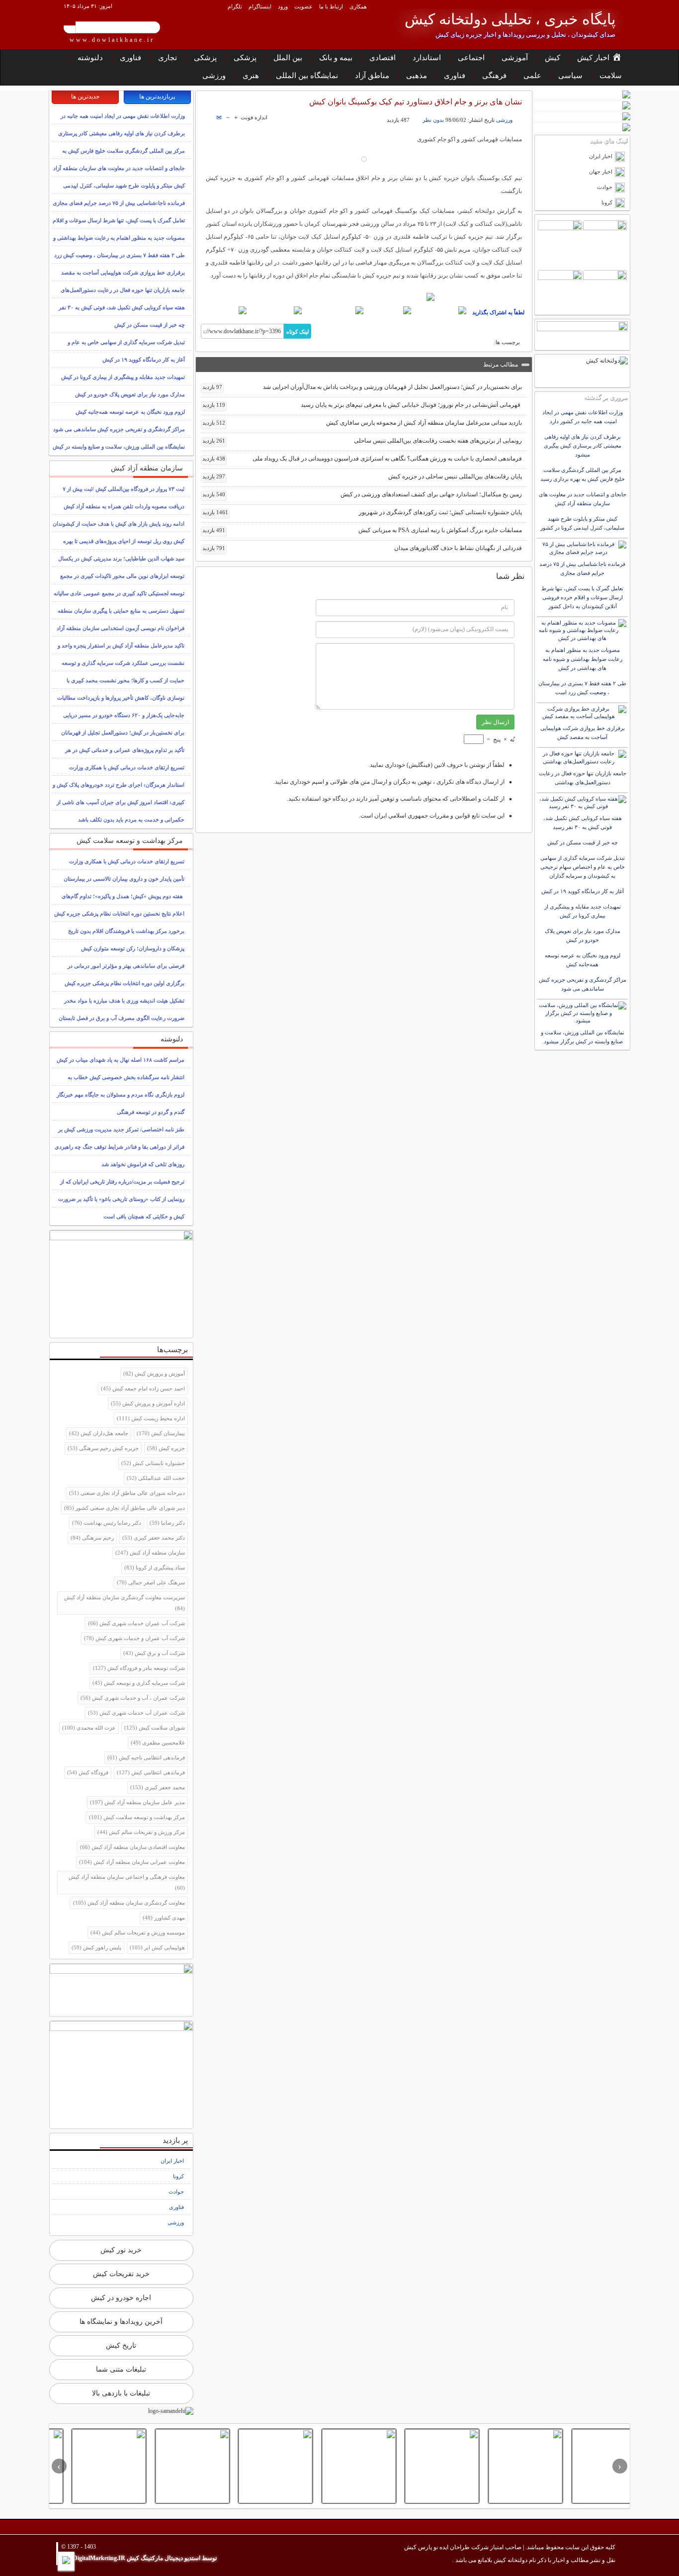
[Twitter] (389, 310)
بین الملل (288, 58)
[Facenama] (276, 310)
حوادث (176, 2192)
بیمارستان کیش (161, 1433)
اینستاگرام (260, 6)
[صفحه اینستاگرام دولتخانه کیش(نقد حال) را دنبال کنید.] (364, 297)
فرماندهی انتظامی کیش (151, 1772)
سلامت (611, 76)
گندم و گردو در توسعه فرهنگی (151, 1112)
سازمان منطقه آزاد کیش (150, 1553)
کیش (552, 58)
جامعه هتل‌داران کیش (99, 1433)
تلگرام (235, 6)
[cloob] (224, 310)
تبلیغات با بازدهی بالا (121, 2393)
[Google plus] (334, 310)
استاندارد (427, 58)
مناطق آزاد (372, 76)
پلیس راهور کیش (96, 1947)
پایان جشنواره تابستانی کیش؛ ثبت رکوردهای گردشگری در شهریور (362, 512)
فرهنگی (494, 76)
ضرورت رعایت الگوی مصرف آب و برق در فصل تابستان (122, 1018)
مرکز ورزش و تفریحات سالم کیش (141, 1832)
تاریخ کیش (121, 2346)
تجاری (168, 58)
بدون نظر (433, 120)
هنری (251, 76)
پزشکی (245, 58)
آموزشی (515, 58)
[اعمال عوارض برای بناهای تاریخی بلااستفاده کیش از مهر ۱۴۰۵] (504, 2466)
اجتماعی (471, 58)
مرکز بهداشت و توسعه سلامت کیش (137, 1817)
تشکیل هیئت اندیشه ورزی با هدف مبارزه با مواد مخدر (124, 1001)
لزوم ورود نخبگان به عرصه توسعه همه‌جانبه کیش (130, 412)
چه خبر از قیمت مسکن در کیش (150, 325)
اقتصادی (382, 58)
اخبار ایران (172, 2161)
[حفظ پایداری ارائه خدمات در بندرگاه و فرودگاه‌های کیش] (587, 2466)
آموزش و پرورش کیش (154, 1374)
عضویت (303, 6)
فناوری (130, 58)
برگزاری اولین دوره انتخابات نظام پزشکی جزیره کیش (125, 983)
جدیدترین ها (85, 96)
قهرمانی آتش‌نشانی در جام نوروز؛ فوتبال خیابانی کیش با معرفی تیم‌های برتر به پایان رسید (362, 405)
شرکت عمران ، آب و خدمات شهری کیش (133, 1698)
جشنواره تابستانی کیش (153, 1463)
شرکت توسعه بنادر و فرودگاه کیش (139, 1668)
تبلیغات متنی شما (121, 2369)
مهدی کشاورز (164, 1918)
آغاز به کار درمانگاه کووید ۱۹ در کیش (144, 360)
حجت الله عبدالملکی (156, 1478)
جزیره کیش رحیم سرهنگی (103, 1448)
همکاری (358, 6)
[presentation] (620, 2466)
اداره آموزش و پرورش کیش (148, 1403)
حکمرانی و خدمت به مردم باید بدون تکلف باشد (131, 820)
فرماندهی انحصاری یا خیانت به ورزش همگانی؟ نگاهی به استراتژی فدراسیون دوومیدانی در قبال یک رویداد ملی (362, 459)
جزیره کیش (166, 1448)
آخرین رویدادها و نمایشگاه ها (121, 2322)
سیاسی (570, 76)
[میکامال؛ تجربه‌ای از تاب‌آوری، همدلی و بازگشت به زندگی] (170, 2466)
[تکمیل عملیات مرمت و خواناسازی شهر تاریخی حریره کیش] (254, 2466)
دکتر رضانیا (167, 1523)
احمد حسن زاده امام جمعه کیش (143, 1388)
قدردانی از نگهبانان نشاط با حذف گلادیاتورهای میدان (362, 548)
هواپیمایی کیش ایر (157, 1947)
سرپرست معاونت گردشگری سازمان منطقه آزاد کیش (125, 1603)
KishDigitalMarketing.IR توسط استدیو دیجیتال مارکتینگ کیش (139, 2558)
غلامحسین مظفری (158, 1743)
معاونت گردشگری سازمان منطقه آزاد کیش (129, 1903)
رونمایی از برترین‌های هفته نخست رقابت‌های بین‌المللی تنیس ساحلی (362, 441)
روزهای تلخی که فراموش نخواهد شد (143, 1164)
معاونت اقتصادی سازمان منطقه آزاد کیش (132, 1847)
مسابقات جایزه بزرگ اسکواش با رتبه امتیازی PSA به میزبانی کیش (362, 530)
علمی (532, 76)
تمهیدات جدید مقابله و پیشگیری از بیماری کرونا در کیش (123, 377)
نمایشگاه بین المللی (307, 76)
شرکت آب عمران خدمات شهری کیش (136, 1623)
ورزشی (214, 76)
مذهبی (417, 76)
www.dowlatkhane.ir (112, 40)
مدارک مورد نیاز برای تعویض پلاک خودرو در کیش (130, 394)
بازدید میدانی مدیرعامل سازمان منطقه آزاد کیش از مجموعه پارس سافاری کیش (362, 423)
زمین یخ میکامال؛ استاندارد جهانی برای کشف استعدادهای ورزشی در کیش (362, 494)
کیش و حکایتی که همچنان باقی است (144, 1216)
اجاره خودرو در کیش (121, 2298)
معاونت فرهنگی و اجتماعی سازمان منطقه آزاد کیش (127, 1882)
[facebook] (440, 310)
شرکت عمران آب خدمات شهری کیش (136, 1713)
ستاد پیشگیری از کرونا (155, 1567)
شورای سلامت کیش (155, 1728)
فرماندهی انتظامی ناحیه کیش (146, 1757)
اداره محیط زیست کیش (151, 1418)
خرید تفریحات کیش (121, 2274)
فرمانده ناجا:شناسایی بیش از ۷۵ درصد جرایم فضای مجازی (119, 203)
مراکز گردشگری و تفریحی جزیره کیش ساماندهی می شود (119, 429)
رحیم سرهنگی (92, 1538)
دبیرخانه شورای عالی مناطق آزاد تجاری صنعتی (127, 1493)
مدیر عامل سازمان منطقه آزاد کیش (137, 1802)
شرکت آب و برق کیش (154, 1653)
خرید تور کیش (121, 2250)
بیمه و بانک (336, 58)
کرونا (178, 2176)
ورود (283, 6)
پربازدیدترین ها (157, 96)
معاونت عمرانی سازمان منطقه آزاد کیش (132, 1862)
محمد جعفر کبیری (158, 1787)
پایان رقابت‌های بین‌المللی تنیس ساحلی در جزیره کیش (362, 476)
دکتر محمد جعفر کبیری (154, 1538)
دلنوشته (90, 58)
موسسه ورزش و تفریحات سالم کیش (138, 1932)
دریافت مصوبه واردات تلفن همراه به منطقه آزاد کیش (124, 506)
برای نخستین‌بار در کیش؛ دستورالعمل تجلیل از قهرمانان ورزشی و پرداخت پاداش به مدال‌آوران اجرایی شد (362, 387)
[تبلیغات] (582, 95)
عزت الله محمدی (89, 1728)
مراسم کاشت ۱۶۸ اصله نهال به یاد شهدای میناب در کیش (121, 1060)
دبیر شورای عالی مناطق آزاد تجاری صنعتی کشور (125, 1508)
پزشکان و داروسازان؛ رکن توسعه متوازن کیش (133, 948)
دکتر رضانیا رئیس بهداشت (107, 1523)
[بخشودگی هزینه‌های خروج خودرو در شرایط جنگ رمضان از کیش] (87, 2466)
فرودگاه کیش (88, 1772)
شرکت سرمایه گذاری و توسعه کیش (139, 1683)
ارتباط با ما (331, 6)
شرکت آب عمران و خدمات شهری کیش (134, 1638)
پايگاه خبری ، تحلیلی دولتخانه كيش (510, 19)
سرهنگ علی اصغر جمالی (151, 1582)
